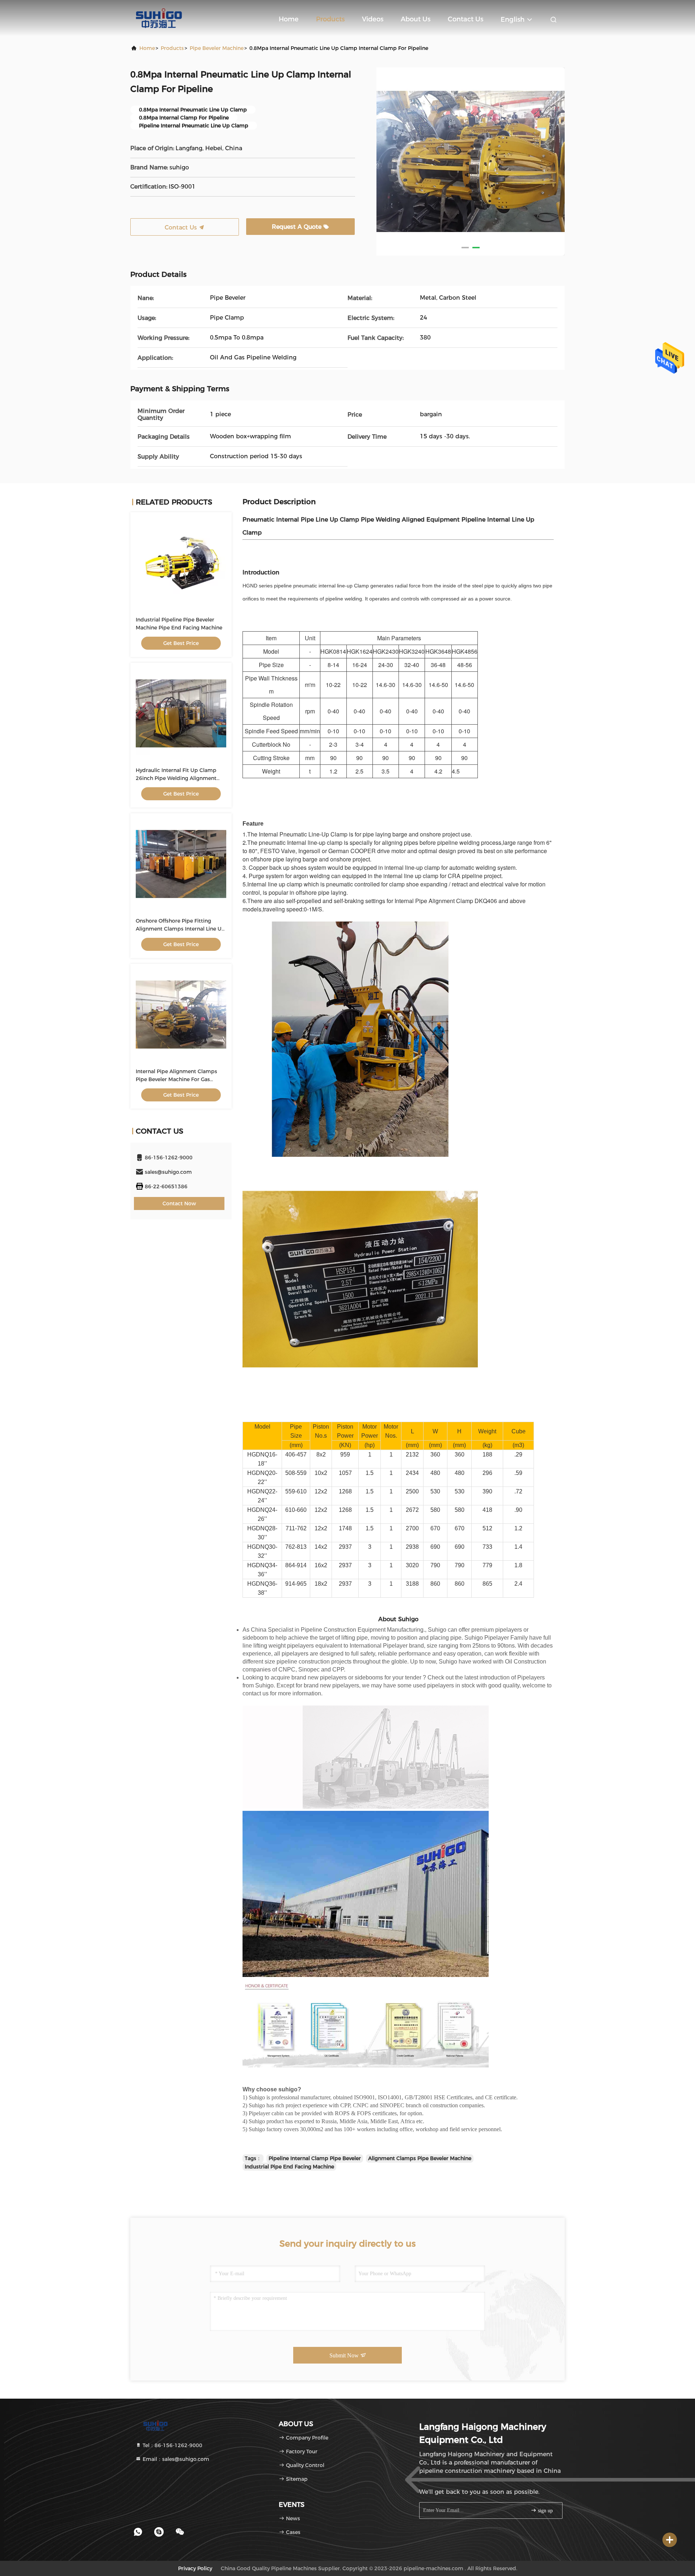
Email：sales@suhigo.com (175, 2459)
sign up (545, 2511)
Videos (373, 19)
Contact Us (466, 19)
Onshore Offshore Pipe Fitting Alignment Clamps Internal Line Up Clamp (180, 929)
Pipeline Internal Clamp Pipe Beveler (315, 2158)
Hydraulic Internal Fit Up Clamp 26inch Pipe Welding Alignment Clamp (176, 778)
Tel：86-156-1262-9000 (172, 2445)
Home (289, 19)
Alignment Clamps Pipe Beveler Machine (420, 2158)
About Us (416, 19)
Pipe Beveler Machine (217, 48)
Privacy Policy (195, 2568)
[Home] (159, 18)
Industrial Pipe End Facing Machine (289, 2167)
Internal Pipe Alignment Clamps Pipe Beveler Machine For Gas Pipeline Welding (176, 1079)
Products (330, 19)
